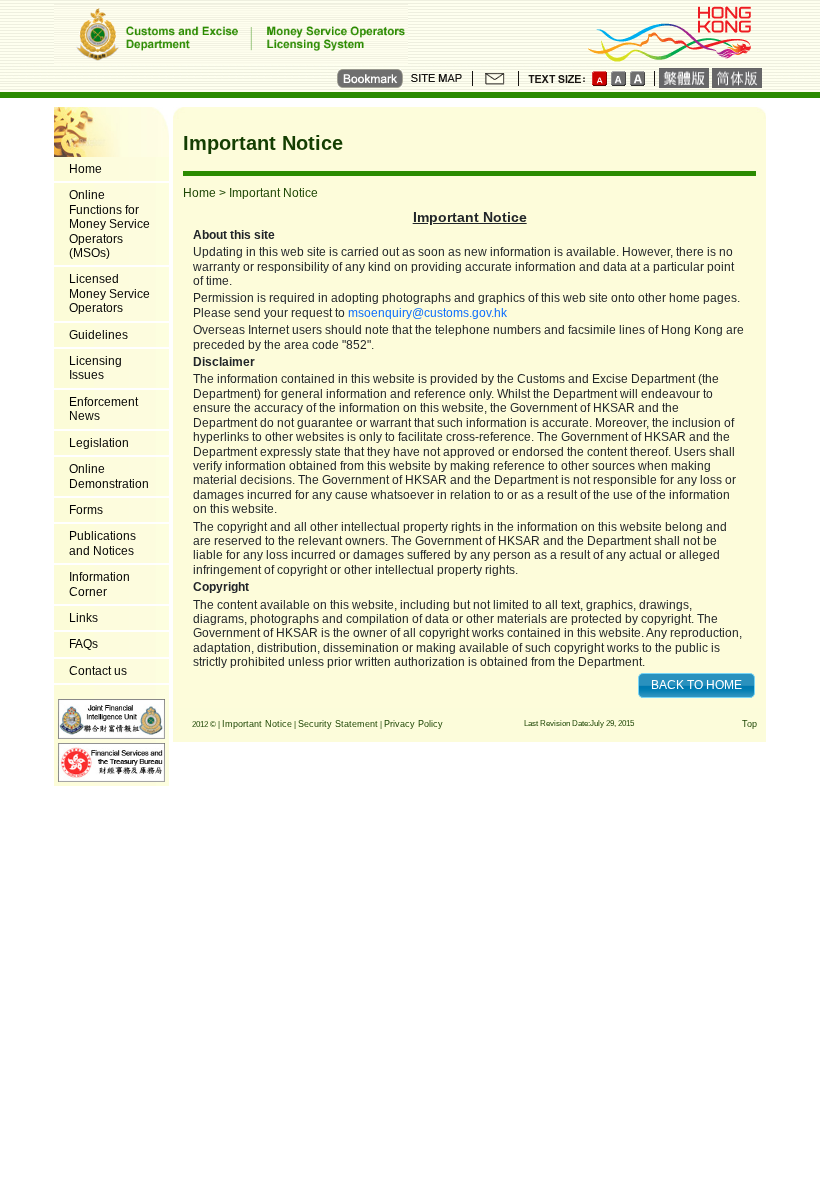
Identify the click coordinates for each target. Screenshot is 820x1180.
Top (749, 724)
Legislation (99, 443)
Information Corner (99, 584)
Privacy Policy (413, 724)
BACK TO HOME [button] (696, 685)
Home (85, 169)
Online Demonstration (109, 476)
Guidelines (98, 335)
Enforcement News (103, 409)
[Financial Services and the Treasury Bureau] (111, 762)
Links (83, 618)
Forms (86, 510)
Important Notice (257, 724)
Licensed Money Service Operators (109, 293)
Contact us (98, 671)
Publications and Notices (102, 543)
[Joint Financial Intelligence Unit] (111, 718)
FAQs (83, 644)
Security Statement (338, 724)
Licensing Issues (95, 368)
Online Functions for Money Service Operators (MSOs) (109, 224)
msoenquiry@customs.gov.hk (427, 313)
